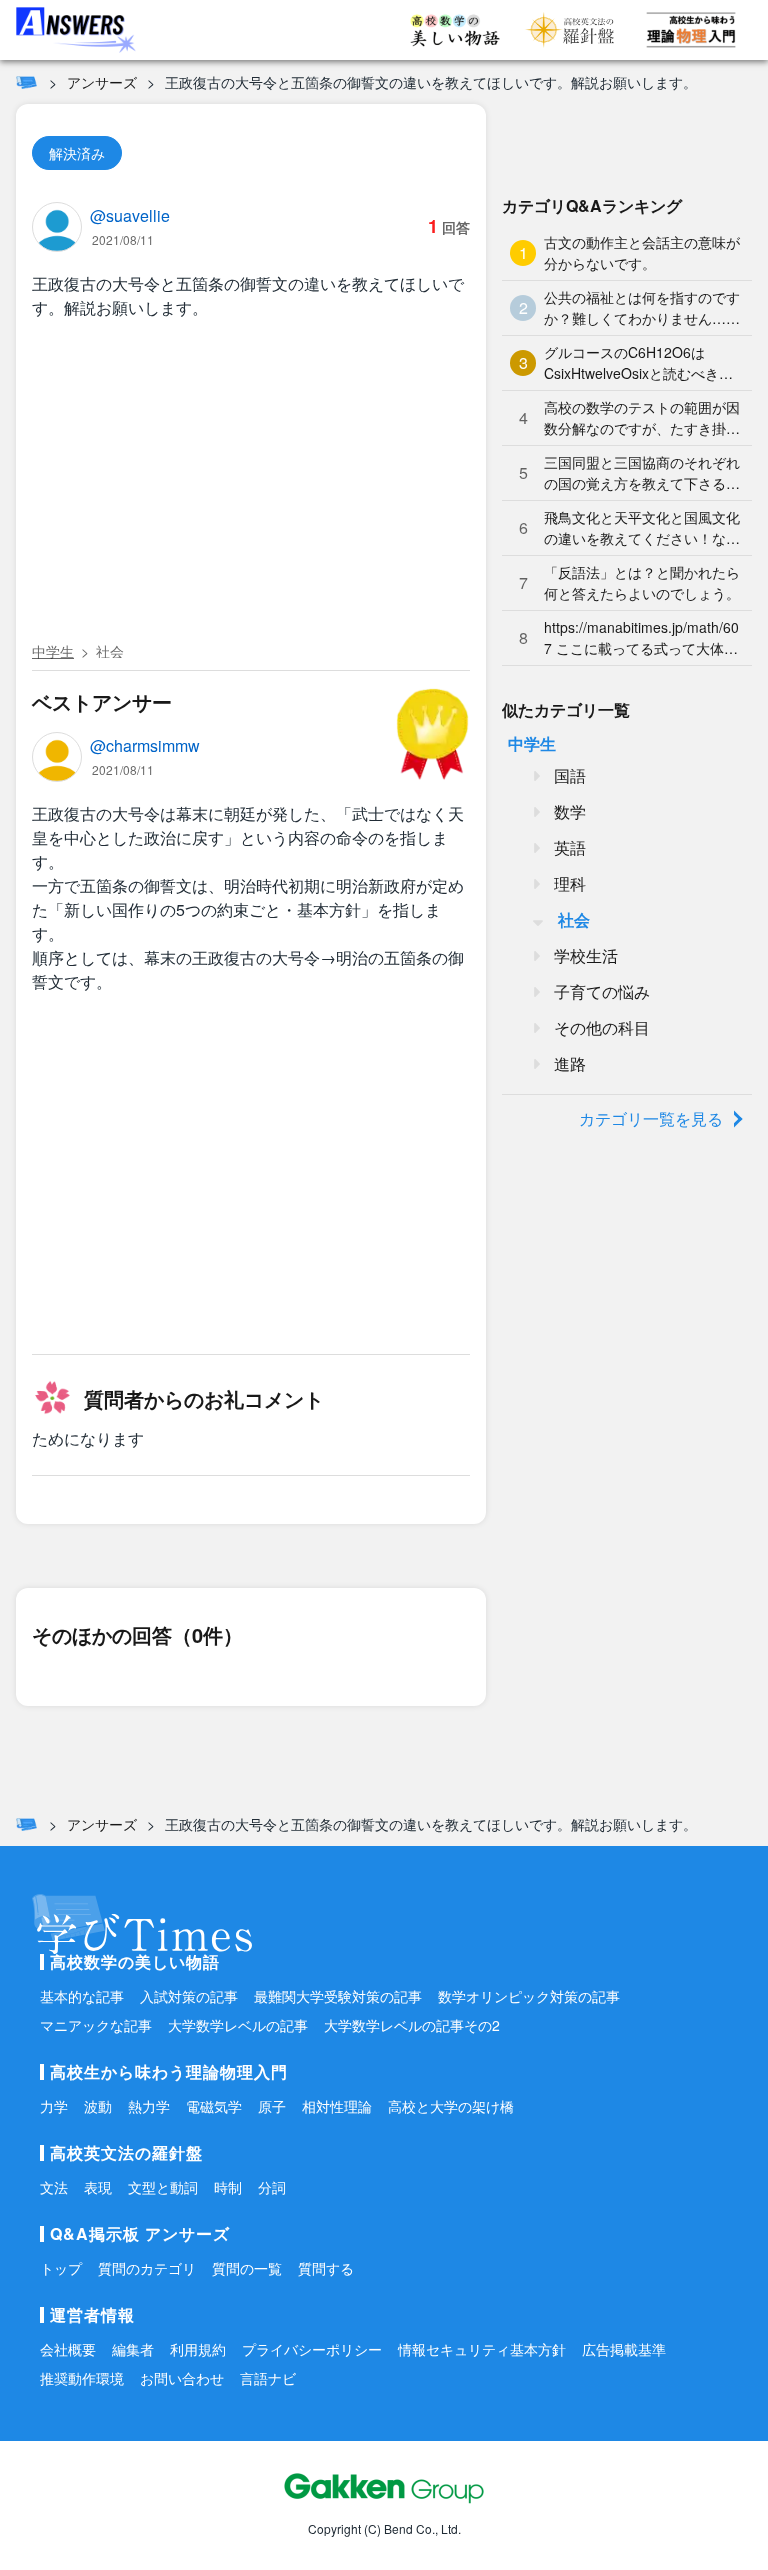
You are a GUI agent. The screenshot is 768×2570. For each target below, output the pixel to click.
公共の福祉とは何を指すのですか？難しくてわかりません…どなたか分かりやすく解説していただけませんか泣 (642, 308)
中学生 (53, 651)
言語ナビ (268, 2378)
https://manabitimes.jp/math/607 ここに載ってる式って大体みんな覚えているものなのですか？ (641, 638)
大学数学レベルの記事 (238, 2025)
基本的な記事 (82, 1996)
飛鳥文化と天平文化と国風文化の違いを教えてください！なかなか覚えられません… (642, 528)
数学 (570, 811)
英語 (570, 847)
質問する (326, 2268)
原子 (272, 2106)
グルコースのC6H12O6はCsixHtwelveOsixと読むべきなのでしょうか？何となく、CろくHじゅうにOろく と (640, 363)
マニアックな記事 (96, 2025)
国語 (570, 775)
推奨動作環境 (82, 2378)
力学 (54, 2106)
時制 (228, 2187)
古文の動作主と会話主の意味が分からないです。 (642, 252)
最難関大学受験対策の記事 (338, 1996)
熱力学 (149, 2106)
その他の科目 (602, 1027)
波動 (98, 2106)
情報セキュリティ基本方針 (482, 2349)
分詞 (272, 2187)
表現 (98, 2187)
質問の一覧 (247, 2268)
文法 (54, 2187)
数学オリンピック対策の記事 (529, 1996)
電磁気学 (214, 2106)
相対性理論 (337, 2106)
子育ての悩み (602, 991)
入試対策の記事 (189, 1996)
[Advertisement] (251, 484)
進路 (570, 1063)
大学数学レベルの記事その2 (412, 2025)
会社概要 (68, 2349)
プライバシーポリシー (312, 2349)
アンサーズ (102, 82)
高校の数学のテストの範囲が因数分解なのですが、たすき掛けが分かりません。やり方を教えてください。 (642, 418)
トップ (61, 2268)
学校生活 (586, 955)
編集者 (133, 2349)
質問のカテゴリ (147, 2268)
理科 (570, 883)
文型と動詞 (163, 2187)
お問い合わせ (182, 2378)
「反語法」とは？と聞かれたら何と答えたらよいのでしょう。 (642, 582)
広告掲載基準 (624, 2349)
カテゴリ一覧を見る (651, 1118)
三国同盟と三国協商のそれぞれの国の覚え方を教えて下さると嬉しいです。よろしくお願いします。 (642, 473)
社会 (110, 651)
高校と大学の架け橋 (451, 2106)
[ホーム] (26, 82)
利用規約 (198, 2349)
